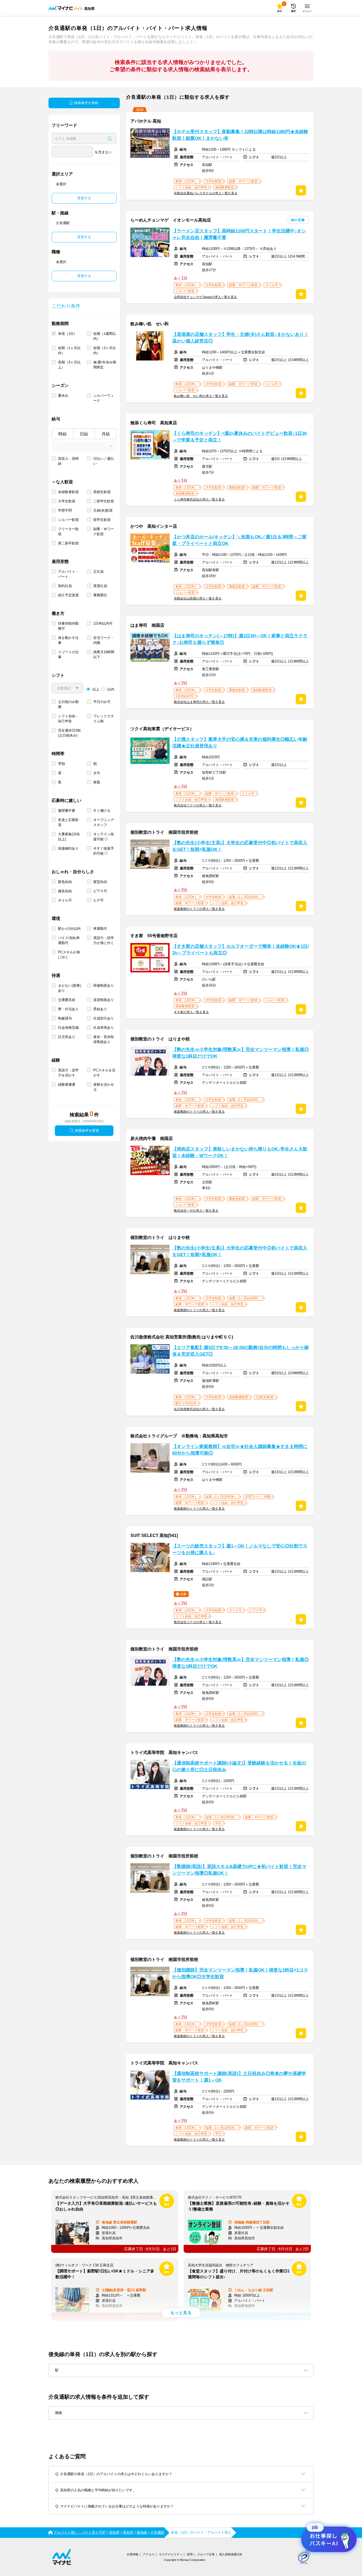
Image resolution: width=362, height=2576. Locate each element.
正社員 (98, 572)
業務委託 (100, 595)
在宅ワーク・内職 (104, 640)
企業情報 (133, 2554)
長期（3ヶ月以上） (69, 365)
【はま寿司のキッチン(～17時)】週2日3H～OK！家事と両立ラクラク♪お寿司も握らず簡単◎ (240, 639)
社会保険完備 (68, 1028)
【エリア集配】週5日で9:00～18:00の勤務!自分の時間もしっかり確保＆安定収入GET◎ (240, 1351)
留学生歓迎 (102, 520)
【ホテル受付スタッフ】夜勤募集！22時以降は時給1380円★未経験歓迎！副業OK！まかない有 (240, 135)
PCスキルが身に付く (69, 955)
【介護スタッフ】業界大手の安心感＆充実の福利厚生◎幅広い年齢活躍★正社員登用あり (240, 743)
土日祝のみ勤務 (68, 704)
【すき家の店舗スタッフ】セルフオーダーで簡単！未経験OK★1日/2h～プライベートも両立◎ (240, 950)
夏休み (63, 396)
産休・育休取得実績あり (104, 1039)
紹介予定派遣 (68, 595)
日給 (84, 434)
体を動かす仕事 (68, 640)
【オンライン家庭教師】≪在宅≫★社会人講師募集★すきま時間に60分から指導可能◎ (240, 1450)
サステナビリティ (171, 2554)
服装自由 (65, 891)
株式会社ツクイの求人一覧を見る (198, 805)
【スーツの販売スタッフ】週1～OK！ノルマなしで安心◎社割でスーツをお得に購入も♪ (240, 1549)
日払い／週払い (104, 461)
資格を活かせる (104, 1087)
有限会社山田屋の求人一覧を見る (198, 598)
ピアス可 (100, 891)
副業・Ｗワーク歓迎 (104, 531)
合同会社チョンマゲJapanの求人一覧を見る (205, 297)
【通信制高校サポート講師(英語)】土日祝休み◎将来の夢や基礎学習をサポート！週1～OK (239, 2077)
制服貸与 (65, 1018)
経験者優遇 (67, 1084)
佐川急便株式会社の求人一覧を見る (199, 1409)
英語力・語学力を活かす (68, 1073)
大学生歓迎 (67, 501)
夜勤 (97, 782)
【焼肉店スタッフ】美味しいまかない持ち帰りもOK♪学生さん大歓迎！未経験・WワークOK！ (240, 1152)
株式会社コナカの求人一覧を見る (198, 1622)
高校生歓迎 (102, 492)
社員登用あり (104, 1028)
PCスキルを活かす (104, 1073)
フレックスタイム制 (104, 719)
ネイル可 (65, 900)
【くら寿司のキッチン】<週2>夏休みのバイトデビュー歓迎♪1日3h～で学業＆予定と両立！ (240, 437)
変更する (84, 198)
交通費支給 (67, 1000)
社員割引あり (104, 1018)
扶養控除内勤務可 (68, 626)
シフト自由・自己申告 (68, 719)
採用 (190, 2554)
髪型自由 (100, 882)
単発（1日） (68, 334)
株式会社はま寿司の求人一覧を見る (199, 702)
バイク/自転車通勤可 (69, 940)
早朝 (61, 764)
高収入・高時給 (68, 461)
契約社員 (65, 586)
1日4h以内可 (103, 623)
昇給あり (100, 1009)
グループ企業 (206, 2554)
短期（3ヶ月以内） (105, 350)
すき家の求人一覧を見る (191, 1012)
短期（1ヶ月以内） (69, 350)
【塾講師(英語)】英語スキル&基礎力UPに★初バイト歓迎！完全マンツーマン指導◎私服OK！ (239, 1870)
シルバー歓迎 (68, 520)
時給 (63, 434)
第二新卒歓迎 (68, 543)
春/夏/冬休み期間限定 (105, 365)
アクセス (149, 2554)
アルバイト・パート (68, 574)
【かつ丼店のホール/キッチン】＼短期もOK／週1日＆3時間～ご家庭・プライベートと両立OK (239, 540)
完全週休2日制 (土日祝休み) (69, 733)
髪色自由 (65, 882)
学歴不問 (65, 510)
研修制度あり (104, 985)
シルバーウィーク (104, 398)
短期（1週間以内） (105, 336)
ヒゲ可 (98, 900)
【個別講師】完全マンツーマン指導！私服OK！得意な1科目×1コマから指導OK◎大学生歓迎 (240, 1973)
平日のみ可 (102, 702)
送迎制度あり (104, 1000)
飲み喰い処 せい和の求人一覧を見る (201, 396)
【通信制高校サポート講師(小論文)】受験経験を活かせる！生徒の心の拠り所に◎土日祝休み (239, 1766)
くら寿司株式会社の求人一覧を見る (199, 499)
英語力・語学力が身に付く (104, 940)
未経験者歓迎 (68, 492)
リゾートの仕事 (68, 655)
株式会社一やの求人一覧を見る (196, 1211)
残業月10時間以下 (104, 655)
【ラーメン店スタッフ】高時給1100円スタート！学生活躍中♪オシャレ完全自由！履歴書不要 (239, 234)
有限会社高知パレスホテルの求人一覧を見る (206, 193)
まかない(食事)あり (69, 988)
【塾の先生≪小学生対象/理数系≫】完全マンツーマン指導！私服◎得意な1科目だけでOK (240, 1053)
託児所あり (67, 1037)
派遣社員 (100, 586)
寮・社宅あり (68, 1009)
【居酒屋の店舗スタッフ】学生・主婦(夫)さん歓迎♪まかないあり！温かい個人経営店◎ (240, 338)
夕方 (97, 773)
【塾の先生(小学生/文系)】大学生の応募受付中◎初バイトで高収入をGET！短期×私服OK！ (240, 846)
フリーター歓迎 (68, 531)
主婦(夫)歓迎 (103, 510)
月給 (106, 434)
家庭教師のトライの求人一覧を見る (199, 909)
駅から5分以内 (69, 929)
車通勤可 (100, 929)
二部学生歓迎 (104, 501)
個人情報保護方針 (231, 2554)
